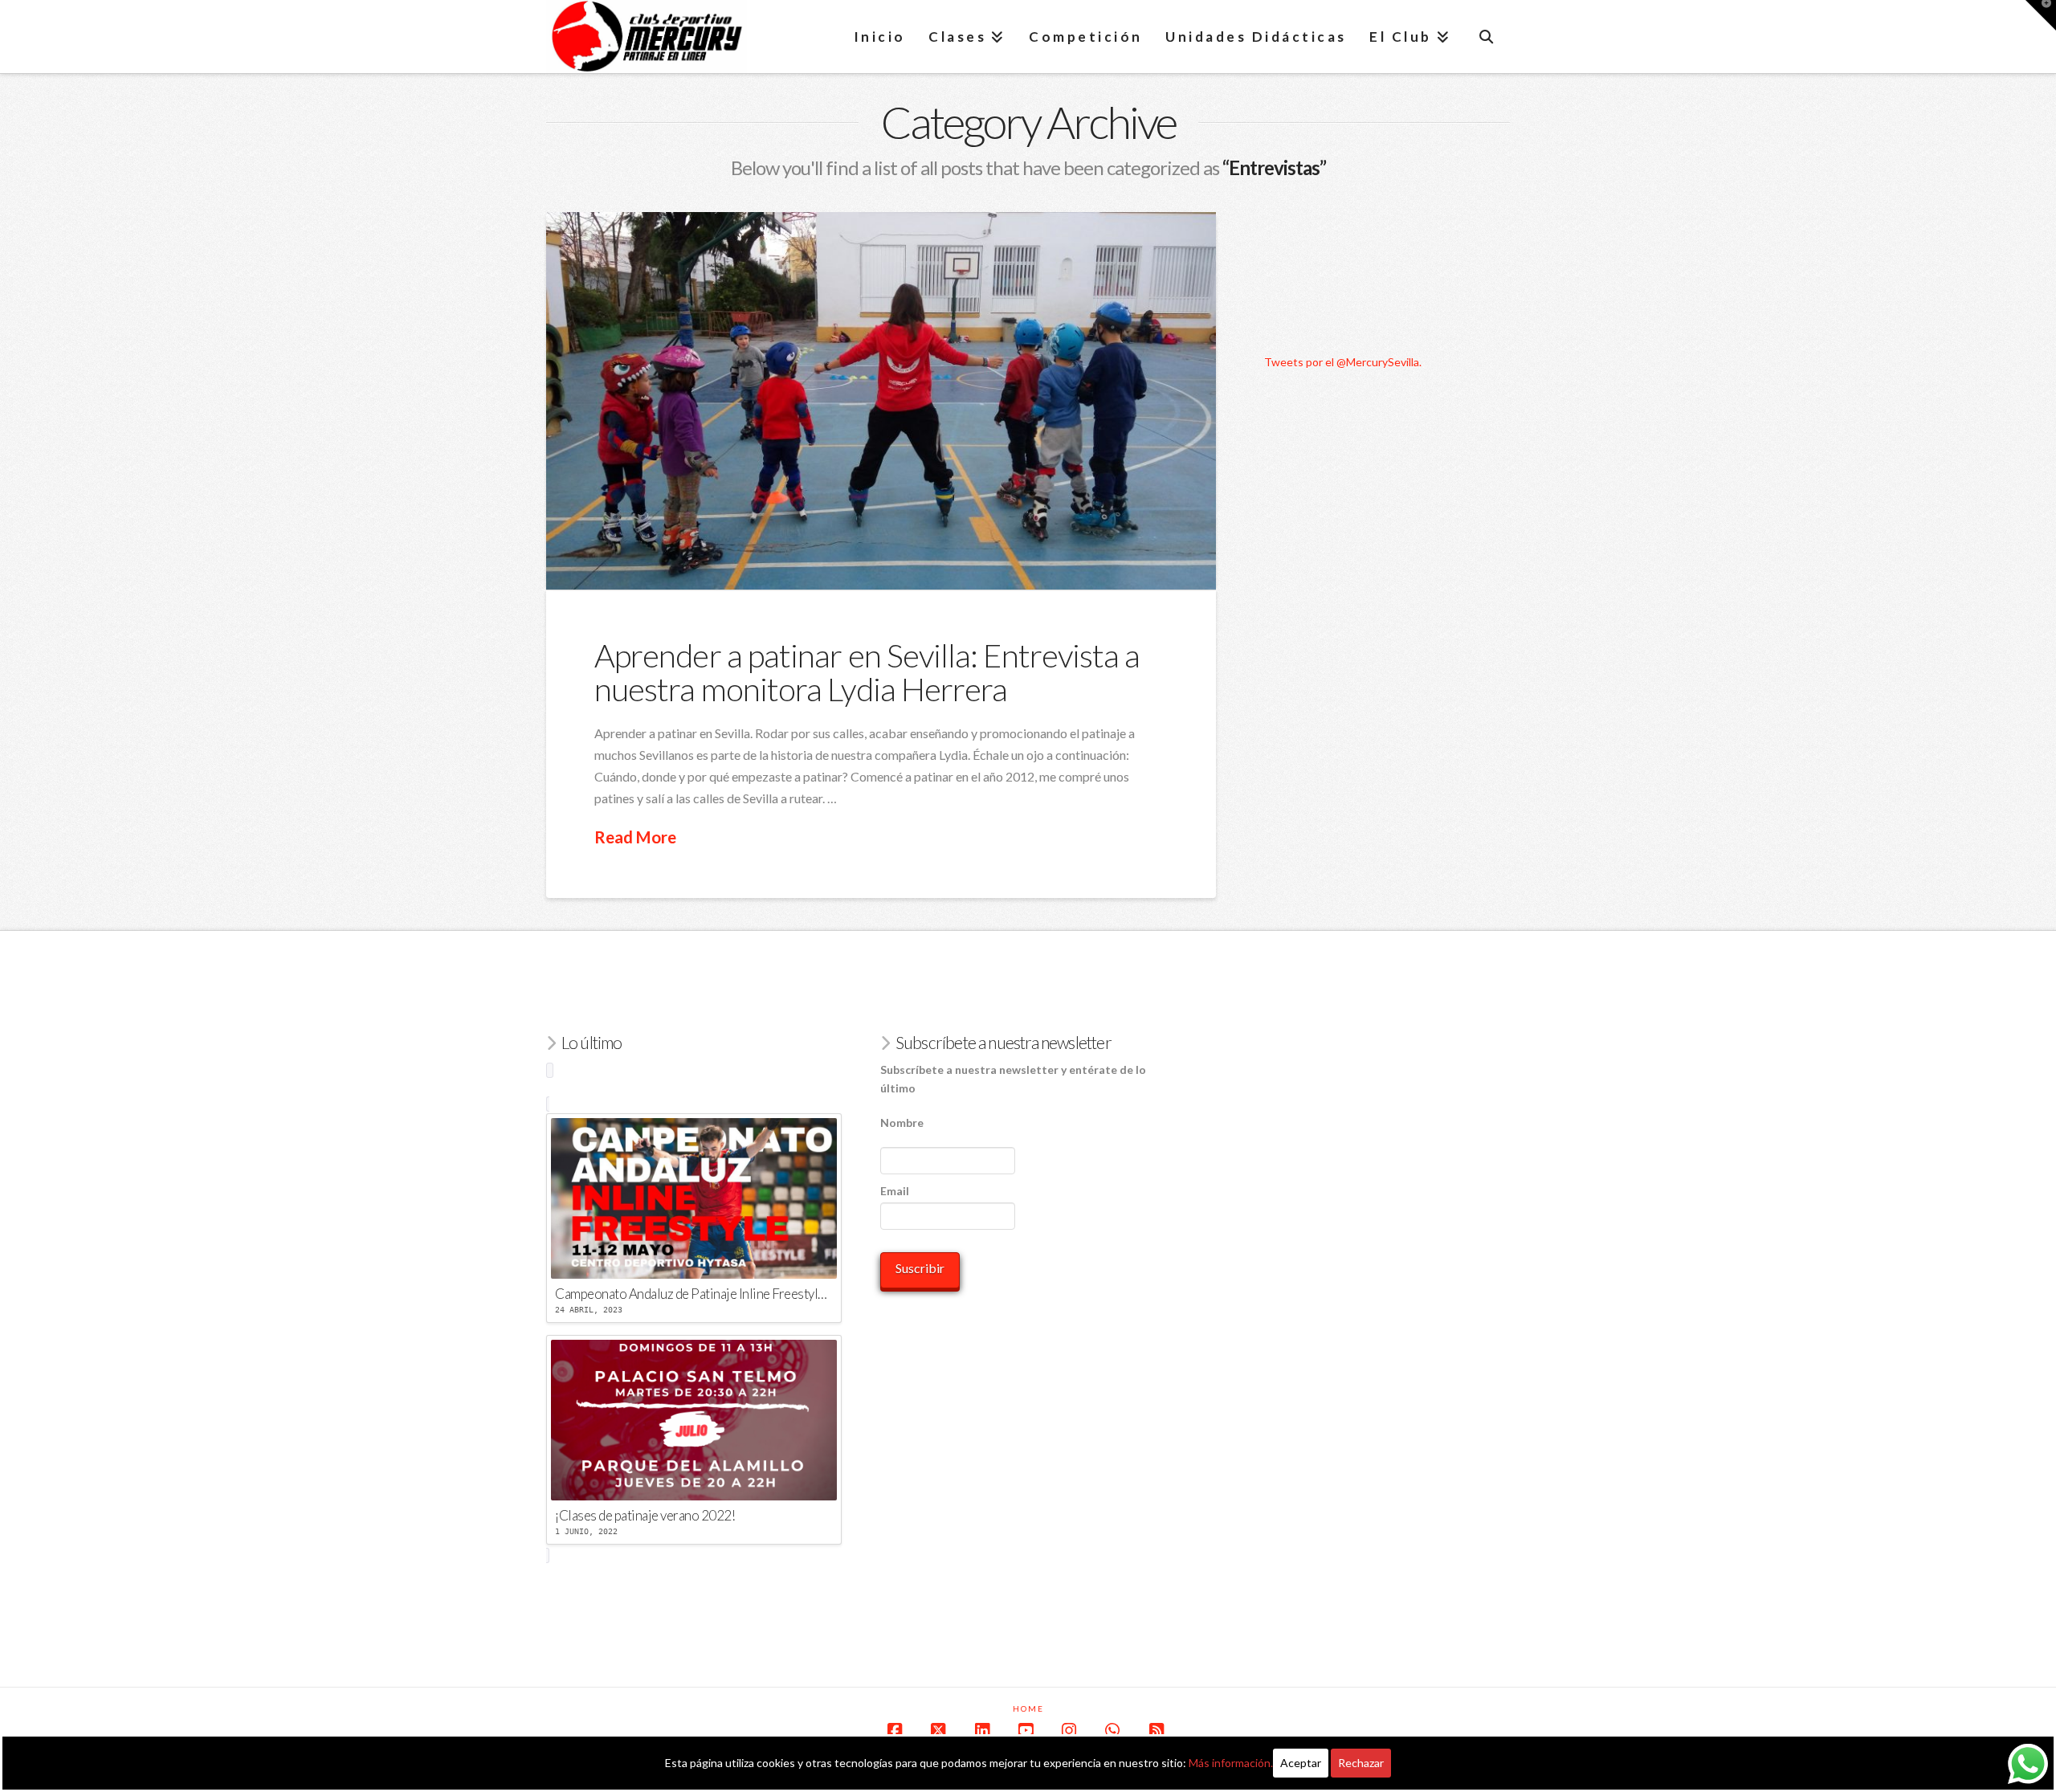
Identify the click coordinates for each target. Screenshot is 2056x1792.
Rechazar (1361, 1763)
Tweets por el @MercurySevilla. (1343, 362)
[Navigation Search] (1486, 36)
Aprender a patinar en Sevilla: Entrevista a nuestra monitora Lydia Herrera (867, 672)
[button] (2041, 15)
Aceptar (1301, 1763)
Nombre (902, 1123)
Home (1028, 1708)
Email (895, 1191)
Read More (635, 837)
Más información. (1231, 1763)
